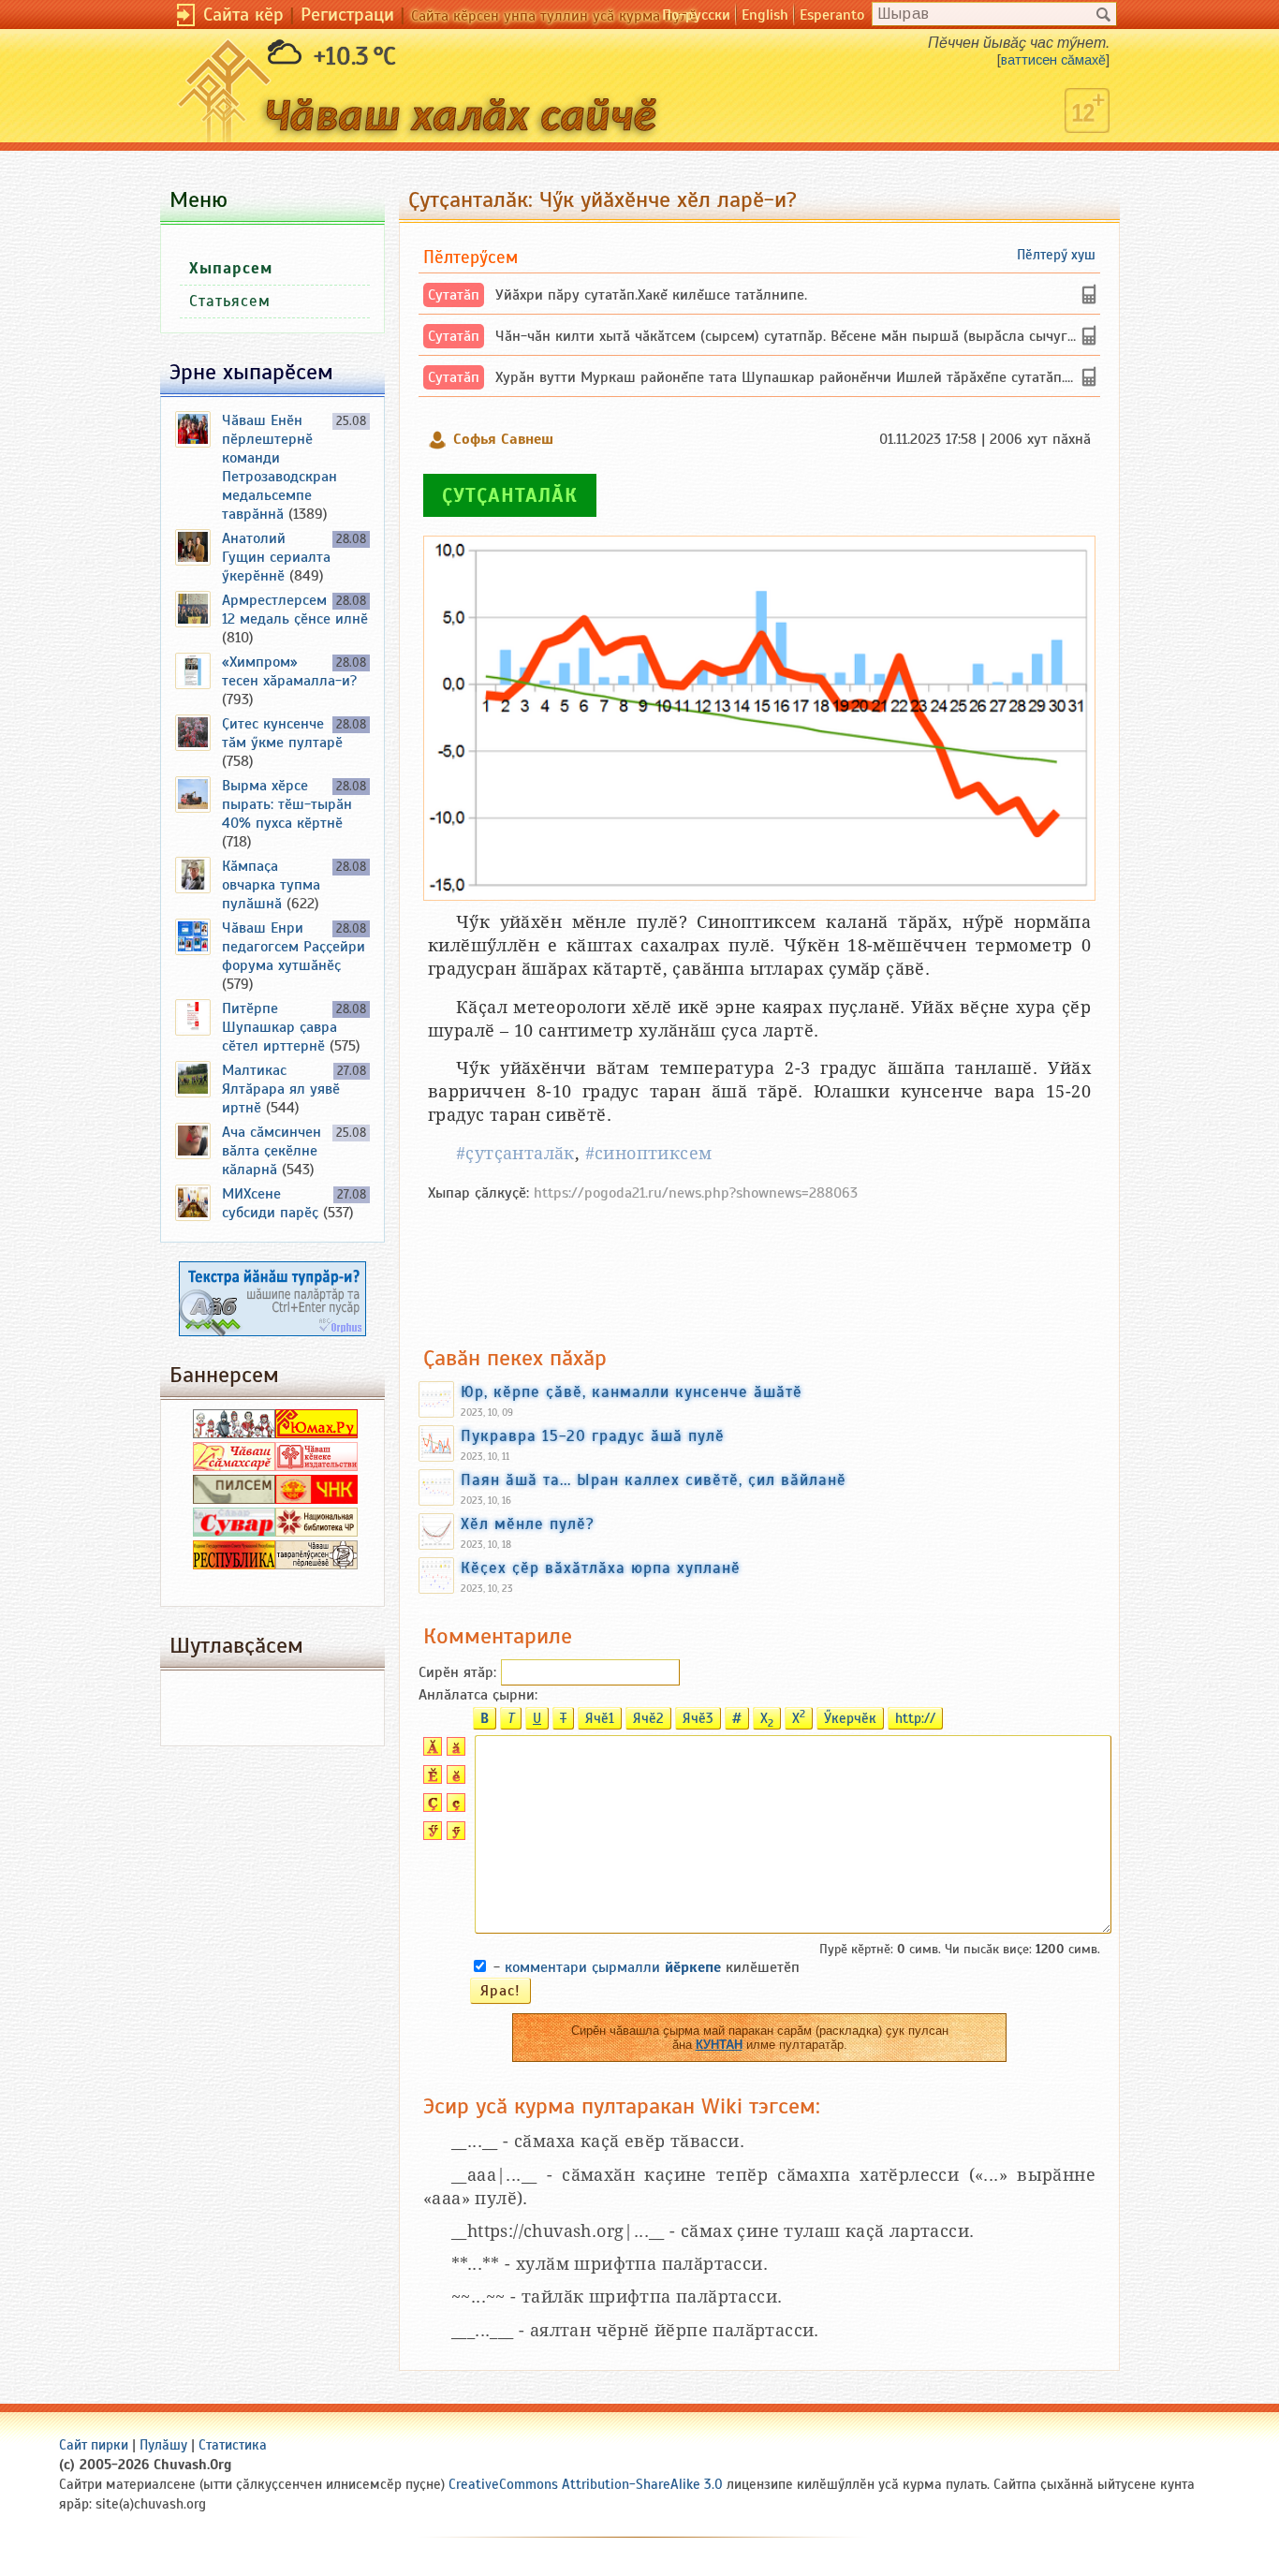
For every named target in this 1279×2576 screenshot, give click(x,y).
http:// (915, 1718)
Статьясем (230, 301)
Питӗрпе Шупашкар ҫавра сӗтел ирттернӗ (279, 1027)
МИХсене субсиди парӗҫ (270, 1203)
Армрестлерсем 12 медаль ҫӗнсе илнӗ (295, 610)
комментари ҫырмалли (613, 1967)
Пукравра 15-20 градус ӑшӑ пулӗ (593, 1435)
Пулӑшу (163, 2445)
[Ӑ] (430, 1751)
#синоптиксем (649, 1153)
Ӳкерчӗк (850, 1718)
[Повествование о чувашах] (234, 1434)
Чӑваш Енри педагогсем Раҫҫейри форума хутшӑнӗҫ (294, 947)
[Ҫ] (430, 1807)
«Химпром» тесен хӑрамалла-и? (289, 671)
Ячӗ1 (600, 1718)
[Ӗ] (430, 1779)
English (765, 15)
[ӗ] (454, 1779)
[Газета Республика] (234, 1565)
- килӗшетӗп (647, 1967)
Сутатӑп (454, 295)
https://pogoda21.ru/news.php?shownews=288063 (696, 1193)
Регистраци (347, 15)
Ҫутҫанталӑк (510, 495)
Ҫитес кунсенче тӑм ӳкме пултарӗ (282, 733)
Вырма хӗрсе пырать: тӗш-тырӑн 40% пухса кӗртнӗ (287, 804)
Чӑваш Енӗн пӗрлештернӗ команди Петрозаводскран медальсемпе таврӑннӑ (279, 467)
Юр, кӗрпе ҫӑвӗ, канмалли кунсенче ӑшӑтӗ (632, 1391)
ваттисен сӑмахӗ (1053, 60)
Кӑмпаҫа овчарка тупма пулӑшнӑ (271, 885)
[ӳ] (454, 1835)
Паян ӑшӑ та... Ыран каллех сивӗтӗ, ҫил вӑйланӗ (654, 1479)
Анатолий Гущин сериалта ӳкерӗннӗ (276, 557)
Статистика (233, 2445)
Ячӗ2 (648, 1718)
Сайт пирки (94, 2445)
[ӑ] (454, 1751)
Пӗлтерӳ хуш (1056, 255)
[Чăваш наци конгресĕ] (316, 1499)
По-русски (696, 15)
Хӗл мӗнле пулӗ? (528, 1524)
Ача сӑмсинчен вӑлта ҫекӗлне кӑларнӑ (272, 1151)
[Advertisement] (759, 1264)
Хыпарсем (231, 268)
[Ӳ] (430, 1835)
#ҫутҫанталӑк (515, 1153)
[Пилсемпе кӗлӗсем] (234, 1499)
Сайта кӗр (243, 15)
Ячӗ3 (698, 1718)
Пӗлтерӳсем (470, 257)
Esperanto (832, 15)
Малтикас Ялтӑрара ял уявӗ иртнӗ (281, 1089)
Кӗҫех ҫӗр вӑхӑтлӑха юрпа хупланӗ (601, 1568)
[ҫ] (454, 1807)
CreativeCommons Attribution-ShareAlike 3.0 (586, 2484)
